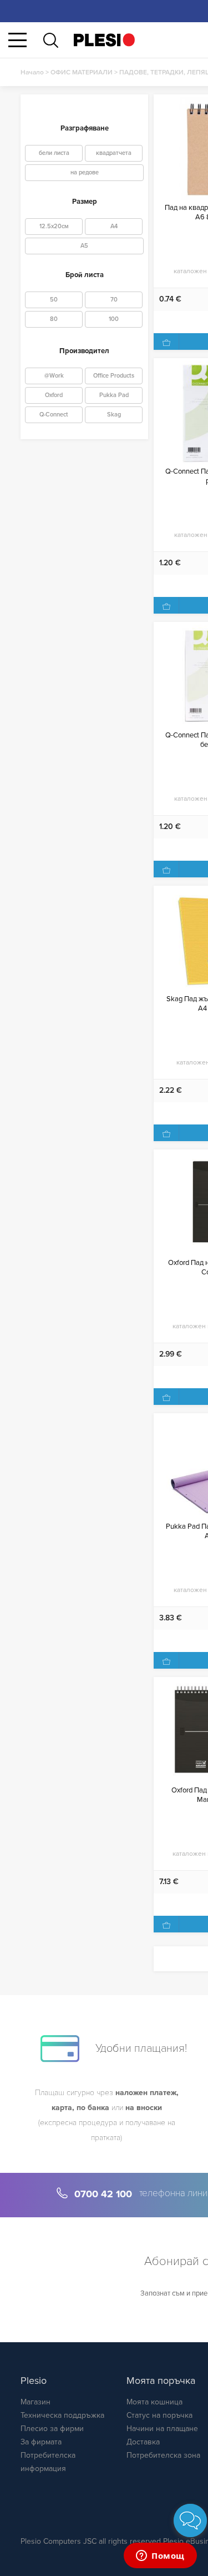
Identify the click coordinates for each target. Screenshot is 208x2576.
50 (54, 300)
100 (114, 319)
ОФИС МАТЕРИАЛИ (82, 72)
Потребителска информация (48, 2462)
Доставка (143, 2442)
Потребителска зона (163, 2455)
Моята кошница (154, 2402)
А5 (84, 246)
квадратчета (114, 153)
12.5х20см (54, 226)
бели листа (54, 153)
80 (54, 319)
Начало (32, 72)
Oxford (54, 395)
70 (114, 300)
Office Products (114, 376)
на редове (85, 172)
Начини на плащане (162, 2429)
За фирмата (41, 2442)
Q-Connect (54, 415)
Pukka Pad (114, 395)
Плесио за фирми (52, 2429)
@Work (54, 376)
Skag (114, 415)
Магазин (35, 2402)
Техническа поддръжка (62, 2415)
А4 (114, 226)
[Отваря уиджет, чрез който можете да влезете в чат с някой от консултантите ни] (160, 2557)
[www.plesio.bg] (104, 40)
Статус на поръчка (159, 2415)
